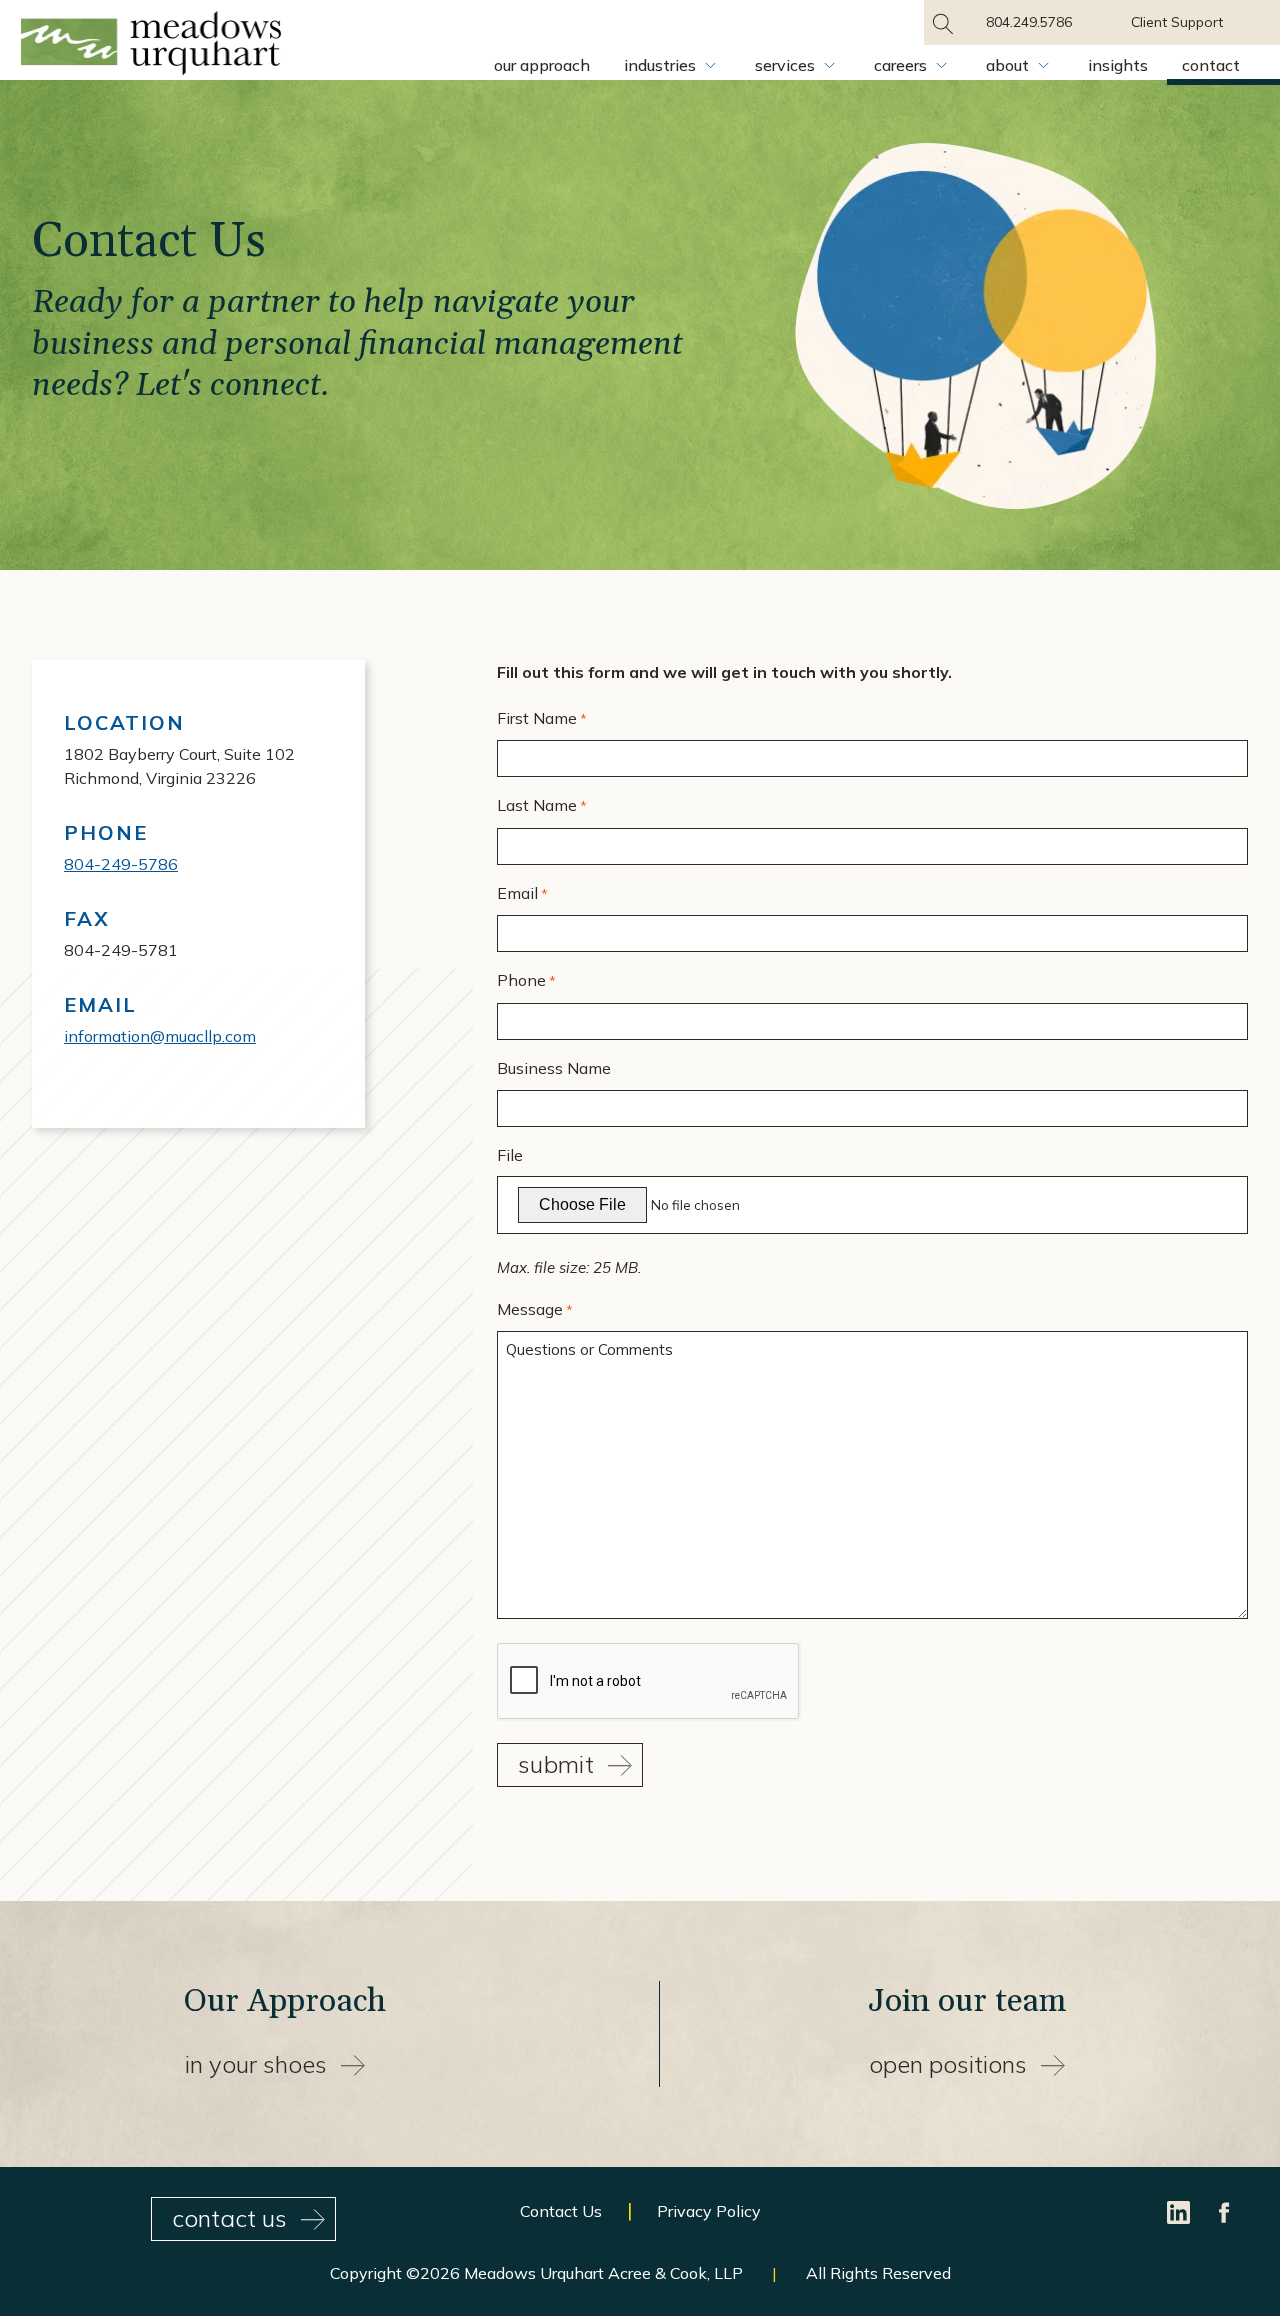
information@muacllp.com (160, 1036)
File (510, 1155)
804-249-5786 (121, 864)
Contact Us (561, 2211)
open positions (948, 2064)
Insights (1118, 65)
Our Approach (542, 65)
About (1007, 65)
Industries (660, 65)
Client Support (1177, 22)
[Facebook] (1225, 2210)
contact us (229, 2218)
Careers (900, 65)
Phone (526, 980)
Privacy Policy (709, 2211)
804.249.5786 (1029, 22)
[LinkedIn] (1180, 2210)
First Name (542, 718)
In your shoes (256, 2064)
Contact (1211, 65)
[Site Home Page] (151, 46)
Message (535, 1309)
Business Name (554, 1068)
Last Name (542, 805)
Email (522, 893)
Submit (556, 1764)
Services (785, 65)
